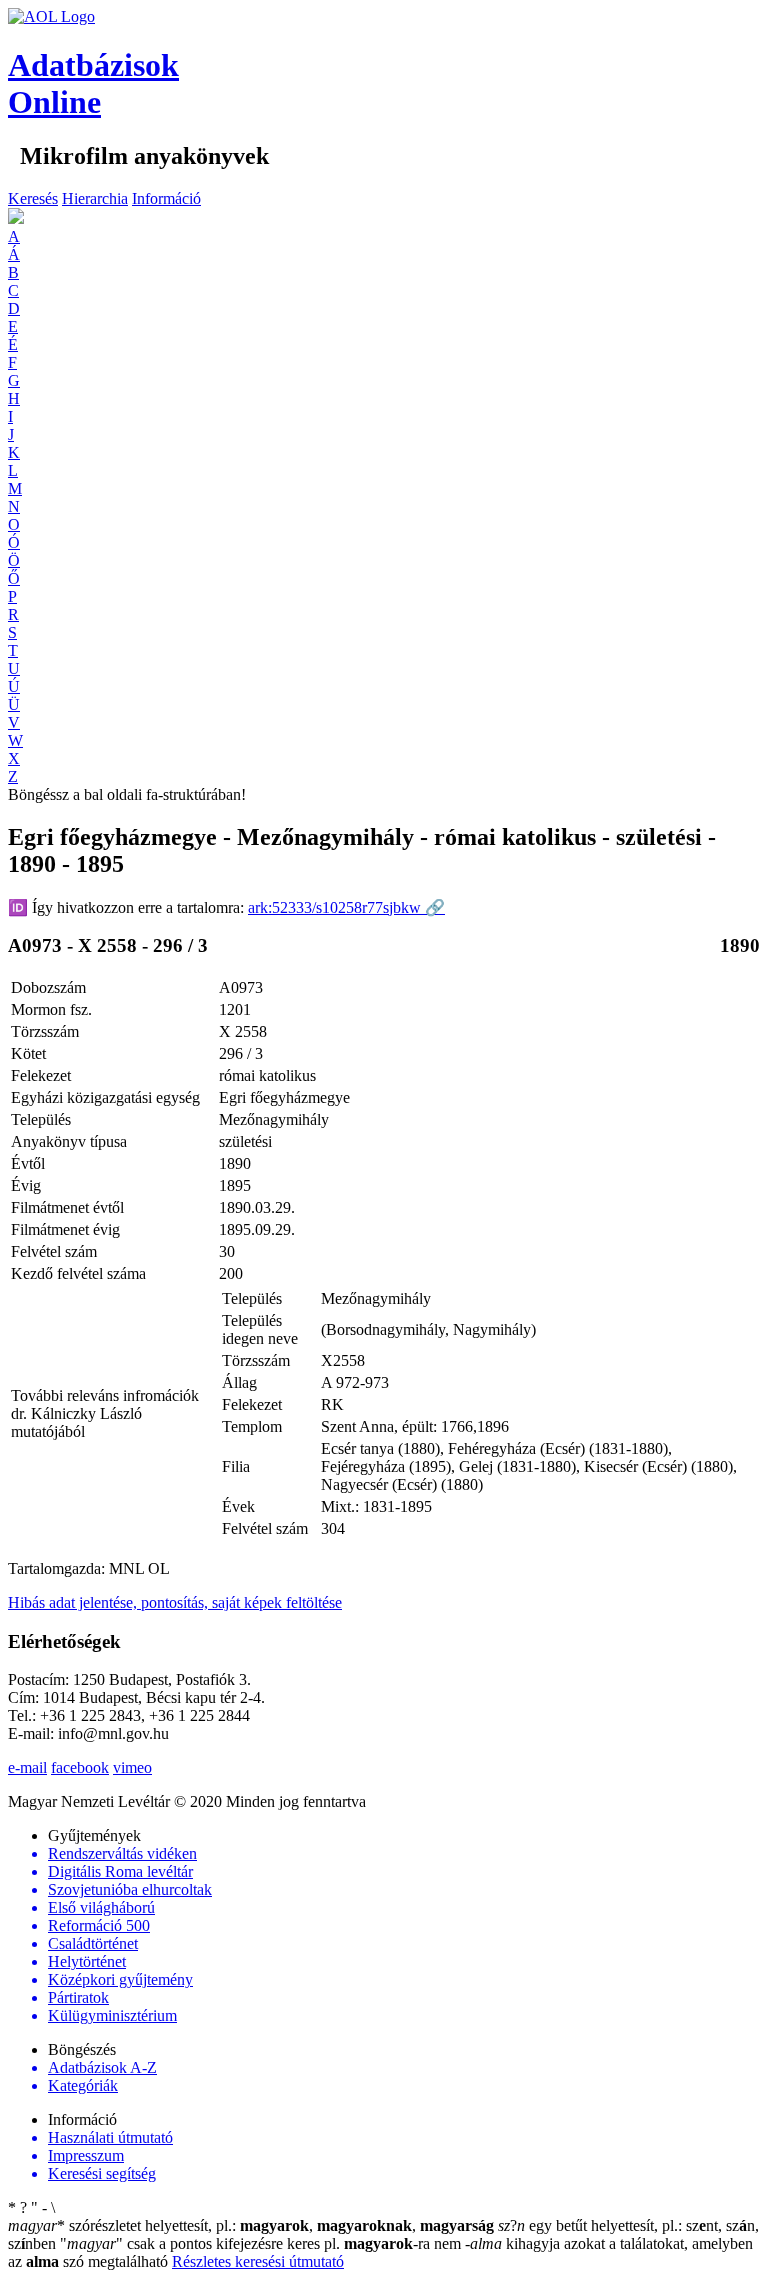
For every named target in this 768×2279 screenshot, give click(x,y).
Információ (166, 198)
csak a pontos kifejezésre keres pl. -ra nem (262, 2243)
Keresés (33, 198)
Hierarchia (95, 198)
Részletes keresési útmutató (258, 2261)
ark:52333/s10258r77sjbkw (346, 907)
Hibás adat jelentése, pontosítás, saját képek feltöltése (175, 1602)
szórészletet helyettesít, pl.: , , (251, 2225)
